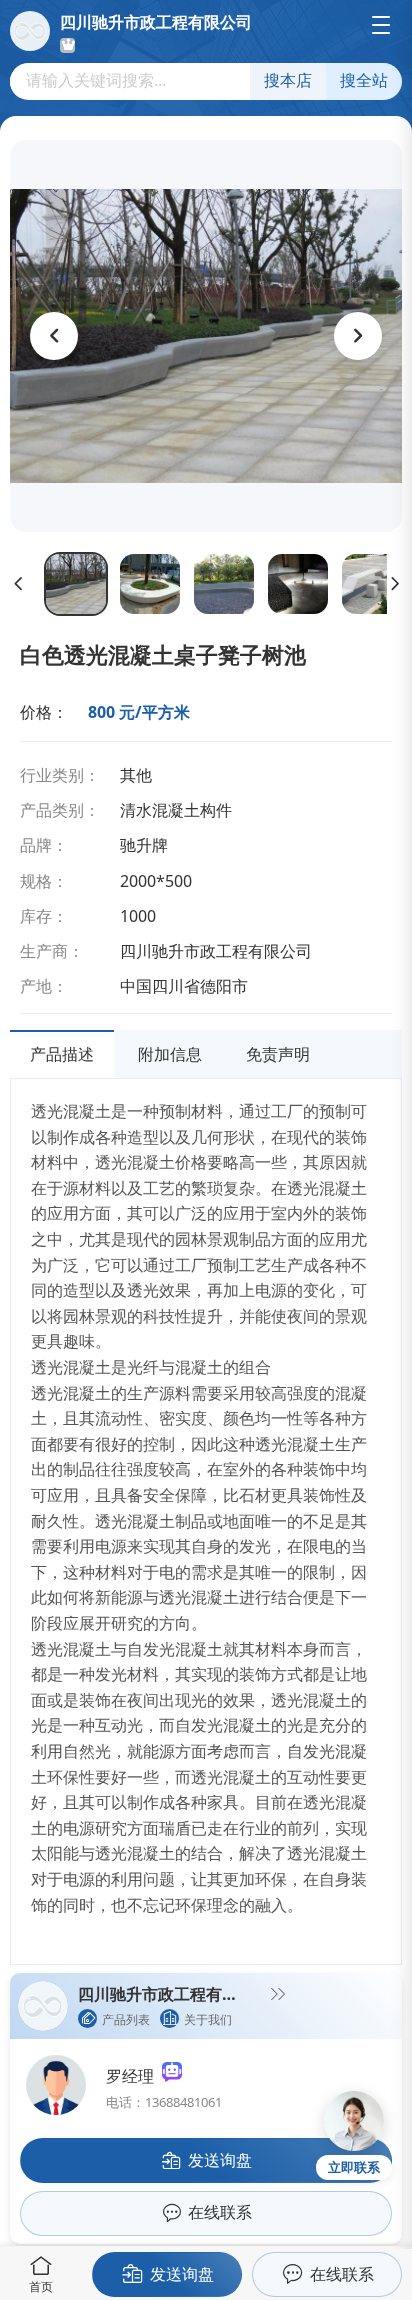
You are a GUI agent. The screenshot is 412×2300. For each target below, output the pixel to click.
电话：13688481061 (164, 2102)
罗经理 (134, 2076)
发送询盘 (182, 2274)
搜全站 (364, 80)
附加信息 (170, 1054)
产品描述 (62, 1054)
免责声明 (278, 1054)
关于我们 (208, 2019)
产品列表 (126, 2019)
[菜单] (381, 25)
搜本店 (288, 80)
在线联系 (342, 2274)
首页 (41, 2286)
